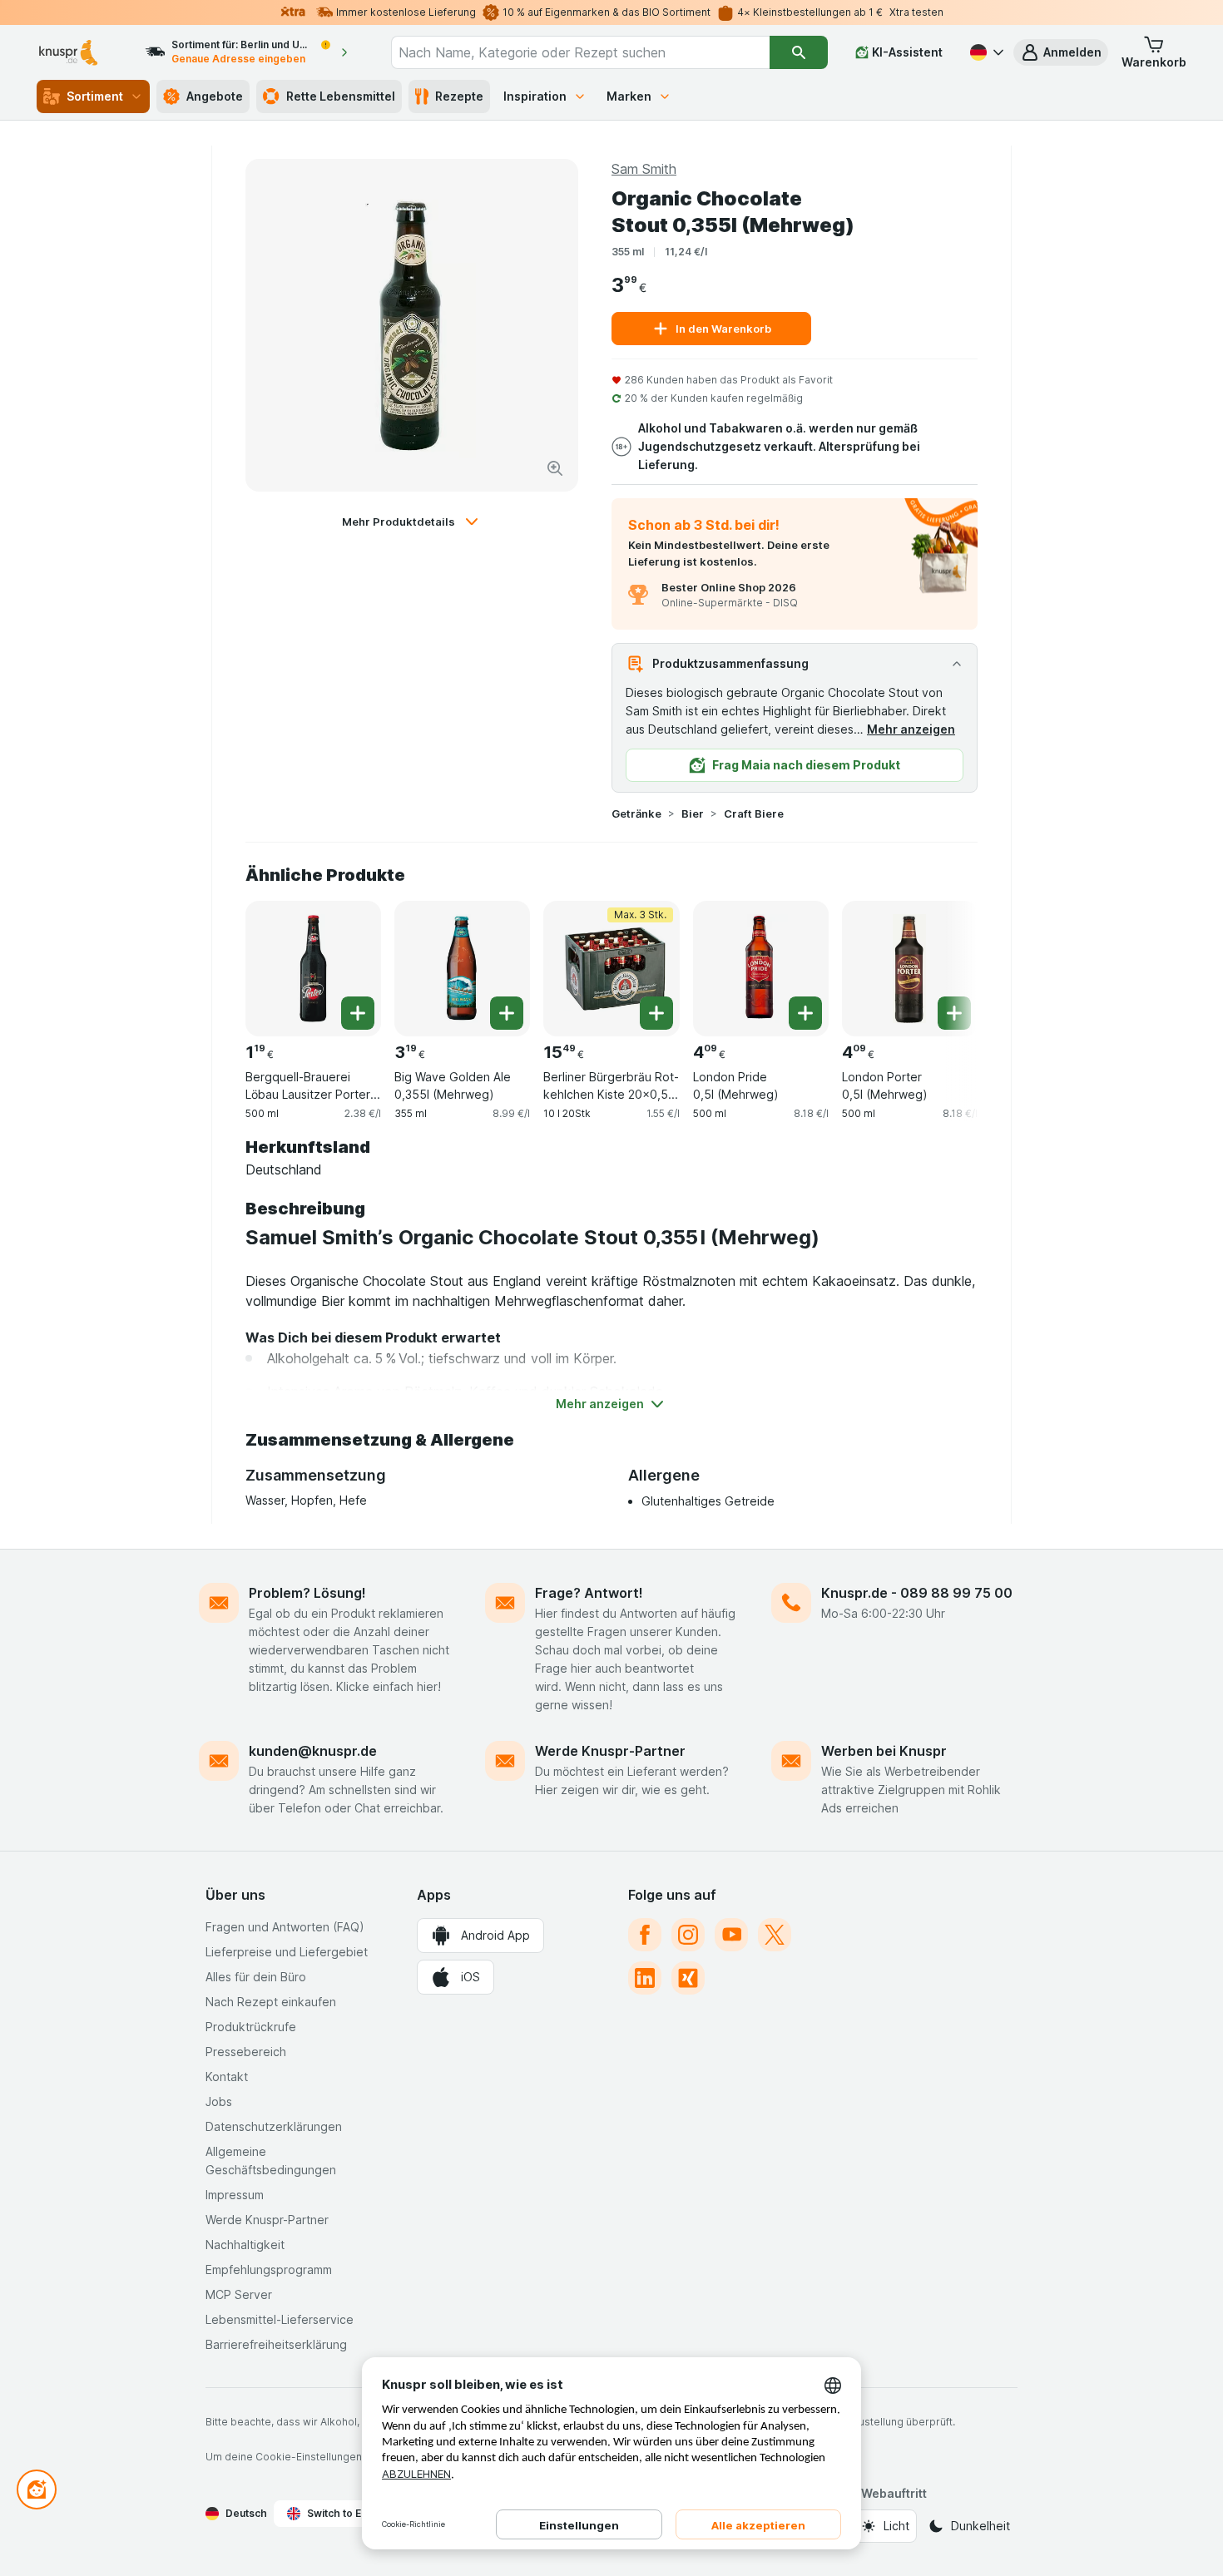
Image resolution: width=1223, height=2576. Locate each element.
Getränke (636, 813)
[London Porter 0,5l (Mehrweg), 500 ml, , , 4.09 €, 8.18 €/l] (910, 969)
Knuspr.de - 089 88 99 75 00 (917, 1593)
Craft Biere (754, 813)
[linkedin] (645, 1978)
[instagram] (688, 1935)
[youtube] (731, 1935)
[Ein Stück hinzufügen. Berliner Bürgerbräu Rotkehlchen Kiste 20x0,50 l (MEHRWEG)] (656, 1013)
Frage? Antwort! (589, 1593)
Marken (629, 96)
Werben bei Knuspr (884, 1751)
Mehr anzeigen (911, 729)
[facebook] (645, 1935)
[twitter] (775, 1935)
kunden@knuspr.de (313, 1751)
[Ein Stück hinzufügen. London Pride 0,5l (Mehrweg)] (805, 1013)
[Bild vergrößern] (555, 468)
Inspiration (535, 96)
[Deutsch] (985, 52)
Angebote (215, 96)
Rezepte (459, 96)
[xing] (688, 1978)
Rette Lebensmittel (341, 96)
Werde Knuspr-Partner (610, 1751)
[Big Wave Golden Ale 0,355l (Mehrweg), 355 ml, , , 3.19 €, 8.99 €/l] (462, 969)
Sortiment (95, 96)
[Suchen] (798, 52)
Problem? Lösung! (307, 1593)
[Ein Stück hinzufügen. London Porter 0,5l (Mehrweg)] (954, 1013)
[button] (1061, 52)
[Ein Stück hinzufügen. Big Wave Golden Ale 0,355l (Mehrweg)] (507, 1013)
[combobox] (581, 52)
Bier (693, 813)
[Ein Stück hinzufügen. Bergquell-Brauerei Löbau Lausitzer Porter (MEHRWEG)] (358, 1013)
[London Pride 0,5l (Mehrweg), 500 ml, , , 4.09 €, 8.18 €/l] (761, 969)
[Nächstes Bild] (944, 962)
